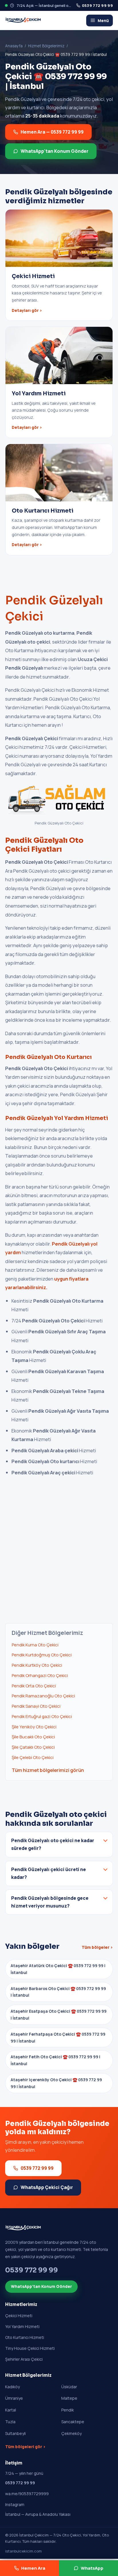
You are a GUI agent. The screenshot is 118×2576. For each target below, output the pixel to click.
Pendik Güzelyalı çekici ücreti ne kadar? (49, 1873)
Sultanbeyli (15, 2433)
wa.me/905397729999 (27, 2494)
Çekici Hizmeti (19, 2316)
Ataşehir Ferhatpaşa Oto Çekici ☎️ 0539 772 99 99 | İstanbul (58, 2037)
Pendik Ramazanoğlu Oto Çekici (43, 1696)
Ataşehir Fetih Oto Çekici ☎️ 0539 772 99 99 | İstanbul (55, 2060)
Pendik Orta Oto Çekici (34, 1686)
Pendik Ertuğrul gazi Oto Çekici (42, 1716)
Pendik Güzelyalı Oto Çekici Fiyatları (44, 845)
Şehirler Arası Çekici (24, 2359)
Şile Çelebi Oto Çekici (33, 1757)
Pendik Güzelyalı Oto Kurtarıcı (48, 1057)
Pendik (68, 2410)
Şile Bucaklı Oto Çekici (33, 1737)
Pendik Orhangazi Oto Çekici (40, 1675)
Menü (103, 20)
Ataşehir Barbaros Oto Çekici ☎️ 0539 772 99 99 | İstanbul (58, 1992)
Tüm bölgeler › (97, 1947)
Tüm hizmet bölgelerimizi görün (48, 1770)
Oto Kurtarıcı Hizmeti (25, 2337)
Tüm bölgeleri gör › (25, 2447)
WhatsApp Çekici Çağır (47, 2187)
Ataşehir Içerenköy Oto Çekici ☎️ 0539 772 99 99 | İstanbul (56, 2083)
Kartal (11, 2410)
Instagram (15, 2504)
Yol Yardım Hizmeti (22, 2326)
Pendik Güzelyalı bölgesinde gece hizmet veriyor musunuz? (50, 1902)
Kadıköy (12, 2387)
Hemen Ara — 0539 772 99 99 (52, 132)
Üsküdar (69, 2387)
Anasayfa (14, 46)
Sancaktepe (73, 2422)
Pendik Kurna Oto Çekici (35, 1645)
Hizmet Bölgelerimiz (46, 46)
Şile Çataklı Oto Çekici (33, 1747)
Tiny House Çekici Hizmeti (30, 2348)
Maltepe (69, 2398)
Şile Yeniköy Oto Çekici (34, 1727)
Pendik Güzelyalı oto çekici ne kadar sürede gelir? (53, 1844)
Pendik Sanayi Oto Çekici (36, 1706)
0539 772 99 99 (97, 5)
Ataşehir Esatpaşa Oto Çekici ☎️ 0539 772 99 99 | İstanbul (59, 2015)
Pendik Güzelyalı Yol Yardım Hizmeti (57, 1118)
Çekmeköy (71, 2433)
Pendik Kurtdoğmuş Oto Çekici (42, 1655)
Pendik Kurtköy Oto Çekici (37, 1665)
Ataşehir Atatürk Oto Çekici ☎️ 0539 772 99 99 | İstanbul (58, 1969)
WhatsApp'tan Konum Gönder (55, 151)
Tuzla (10, 2422)
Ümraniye (14, 2398)
